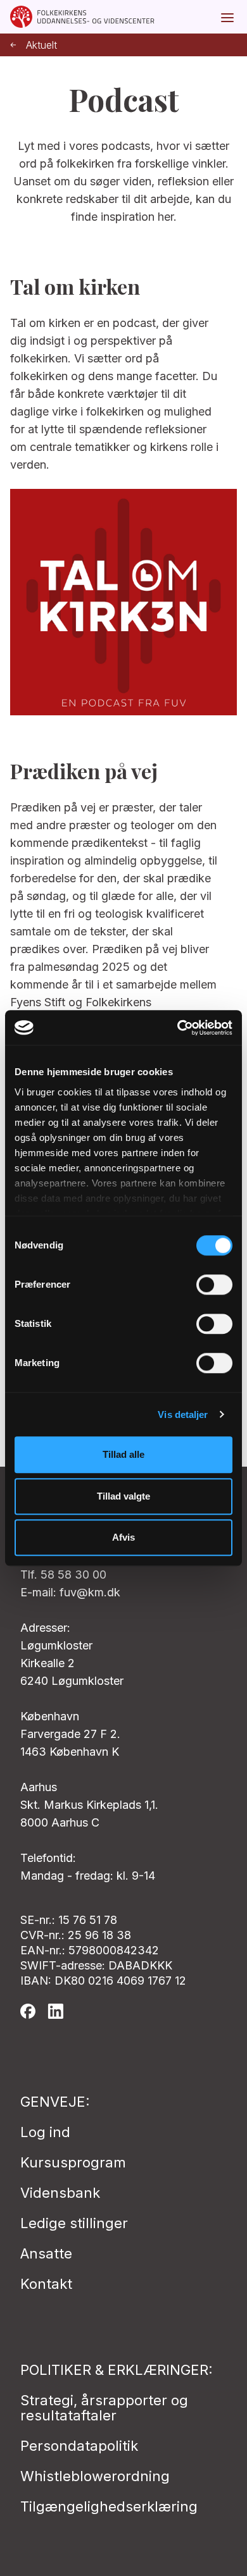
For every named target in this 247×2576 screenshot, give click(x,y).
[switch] (214, 1285)
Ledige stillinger (74, 2223)
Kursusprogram (73, 2162)
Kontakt (46, 2284)
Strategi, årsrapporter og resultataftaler (104, 2408)
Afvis (123, 1537)
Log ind (45, 2132)
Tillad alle (123, 1454)
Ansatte (46, 2253)
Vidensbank (60, 2193)
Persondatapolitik (79, 2446)
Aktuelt (41, 45)
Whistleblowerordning (95, 2476)
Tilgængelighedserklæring (109, 2506)
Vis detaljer (183, 1414)
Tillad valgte (123, 1496)
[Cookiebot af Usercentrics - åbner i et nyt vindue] (178, 1028)
